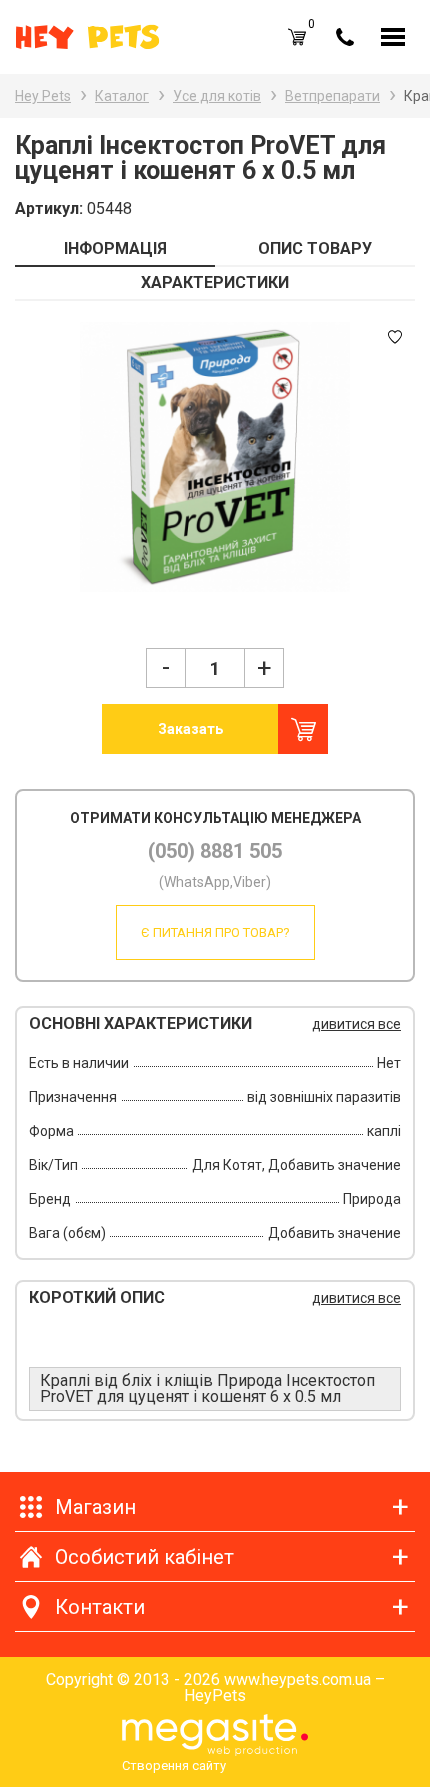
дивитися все (356, 1024)
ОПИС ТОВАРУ (315, 248)
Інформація (115, 248)
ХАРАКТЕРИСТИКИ (215, 282)
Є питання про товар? (215, 932)
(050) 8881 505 (215, 851)
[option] (215, 457)
